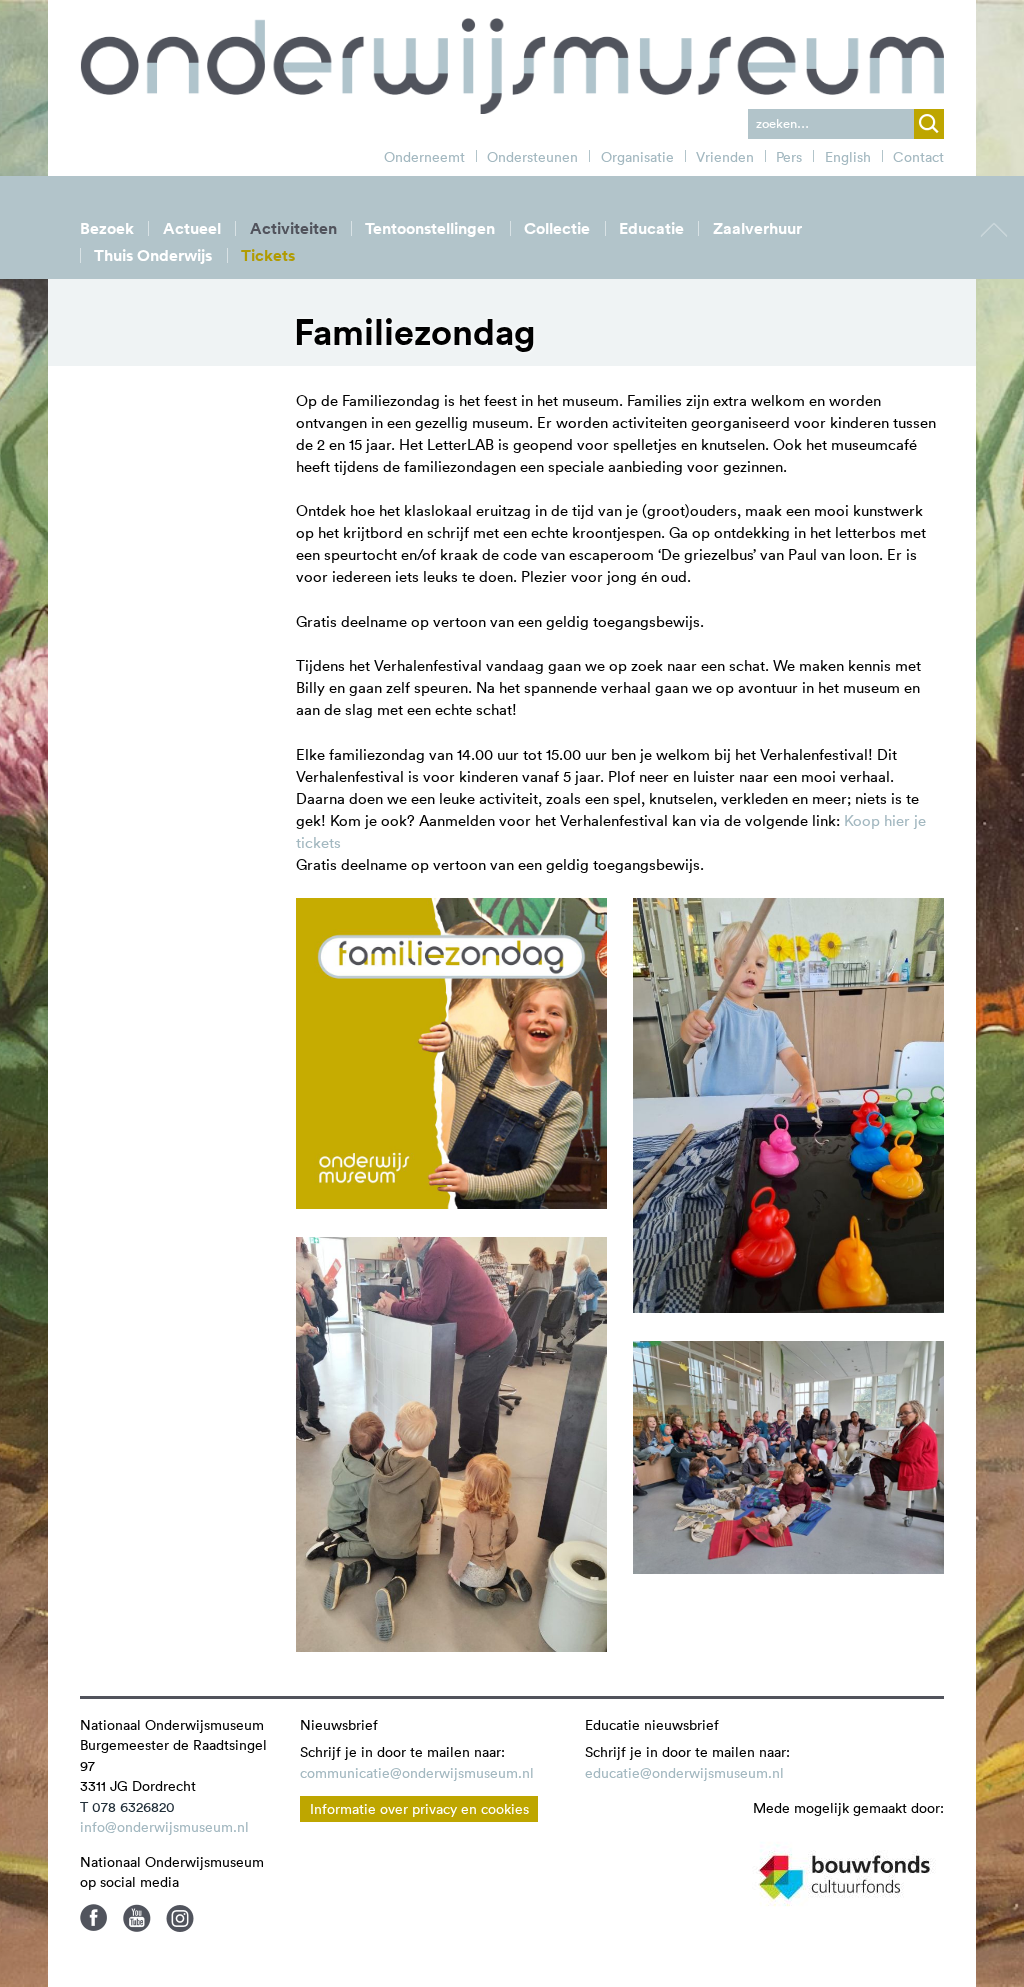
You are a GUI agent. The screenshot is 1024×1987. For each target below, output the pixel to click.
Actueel (192, 228)
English (848, 157)
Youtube (137, 1918)
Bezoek (107, 228)
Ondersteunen (532, 157)
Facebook (94, 1918)
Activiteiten (293, 228)
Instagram (180, 1918)
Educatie (651, 228)
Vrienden (725, 157)
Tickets (268, 255)
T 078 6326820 (127, 1807)
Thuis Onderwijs (153, 255)
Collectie (557, 228)
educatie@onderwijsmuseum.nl (684, 1773)
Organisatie (637, 157)
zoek (929, 124)
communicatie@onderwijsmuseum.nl (417, 1773)
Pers (789, 157)
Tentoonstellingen (430, 228)
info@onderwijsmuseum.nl (164, 1827)
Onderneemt (424, 157)
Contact (918, 157)
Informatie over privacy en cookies (419, 1809)
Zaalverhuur (757, 228)
